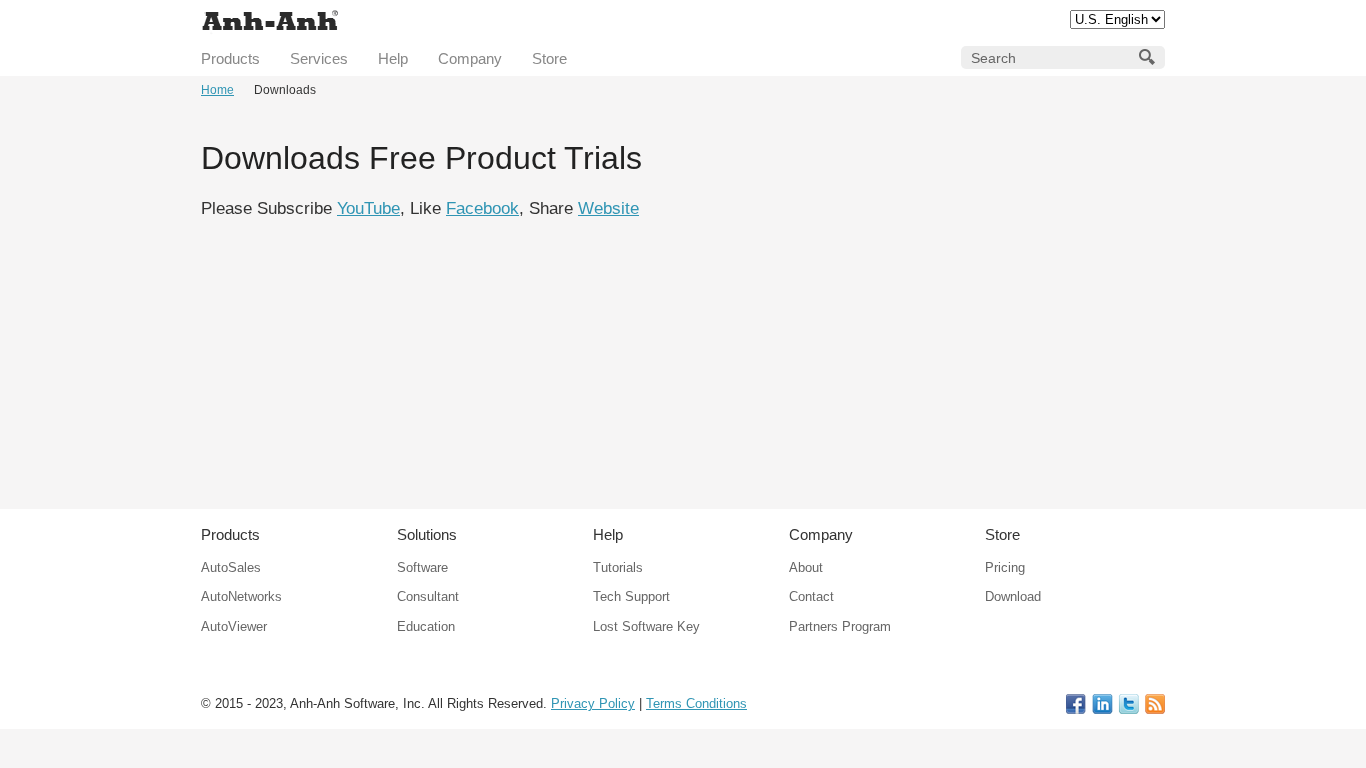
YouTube (368, 208)
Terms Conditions (696, 703)
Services (319, 58)
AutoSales (231, 567)
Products (230, 58)
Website (608, 208)
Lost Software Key (646, 626)
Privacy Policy (593, 703)
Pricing (1005, 567)
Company (470, 58)
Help (393, 58)
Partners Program (840, 626)
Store (549, 58)
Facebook (482, 208)
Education (426, 626)
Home (217, 90)
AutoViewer (234, 626)
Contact (811, 596)
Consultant (428, 596)
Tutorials (618, 567)
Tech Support (631, 596)
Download (1013, 596)
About (806, 567)
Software (422, 567)
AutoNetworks (241, 596)
